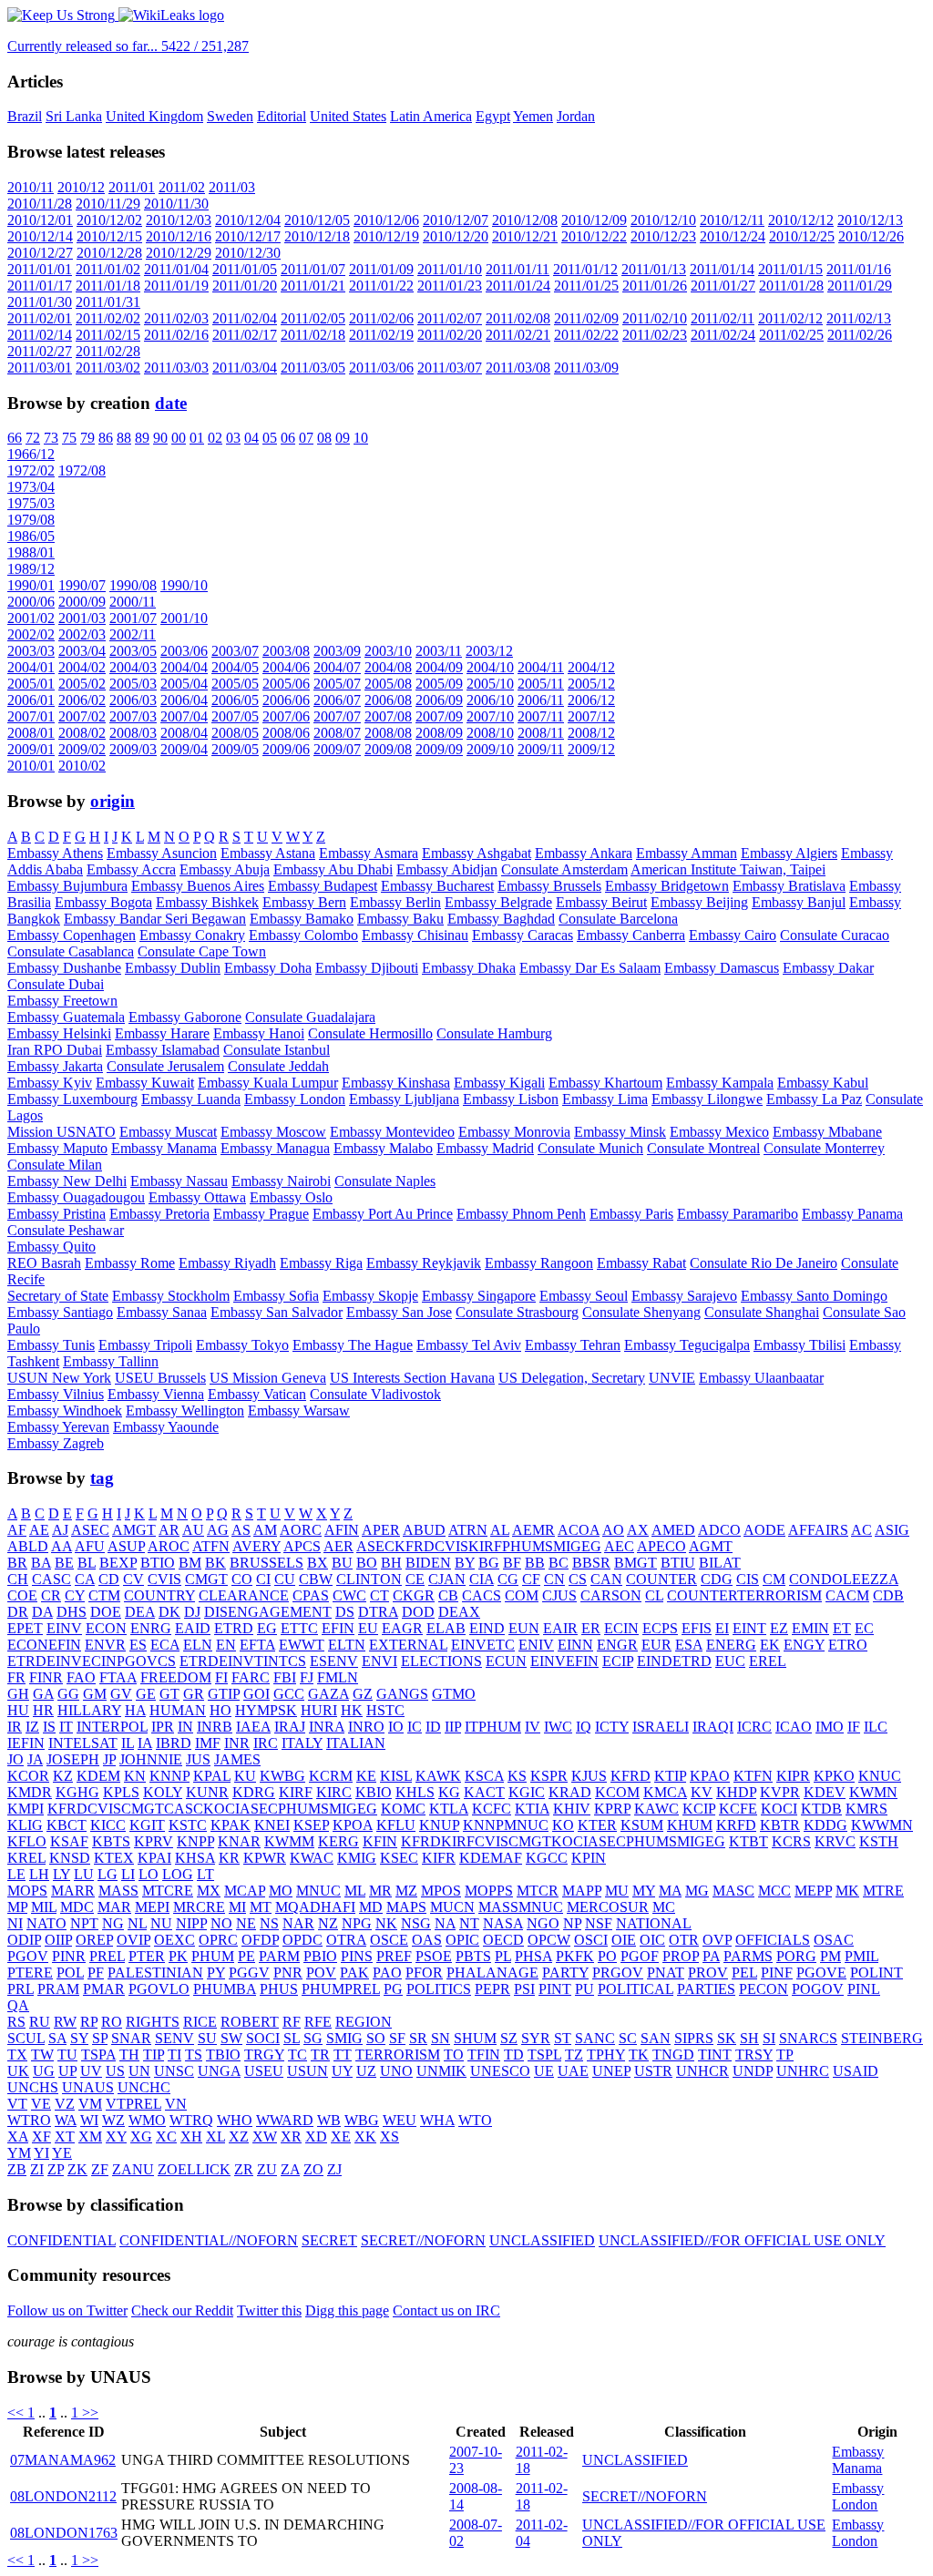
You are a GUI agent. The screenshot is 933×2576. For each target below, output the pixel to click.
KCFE (738, 1809)
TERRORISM (398, 2055)
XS (390, 2136)
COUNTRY (159, 1595)
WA (66, 2120)
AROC (169, 1546)
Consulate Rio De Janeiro (764, 1263)
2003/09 (337, 651)
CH (18, 1579)
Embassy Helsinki (59, 1033)
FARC (251, 1677)
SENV (174, 2038)
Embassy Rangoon (539, 1263)
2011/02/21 (518, 335)
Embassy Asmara (369, 853)
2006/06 (286, 700)
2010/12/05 (317, 220)
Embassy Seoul (584, 1296)
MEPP (813, 1891)
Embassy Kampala (720, 1083)
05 (270, 438)
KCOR (28, 1776)
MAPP (582, 1891)
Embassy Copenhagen (72, 935)
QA (18, 2005)
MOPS (27, 1891)
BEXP (118, 1563)
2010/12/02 (109, 220)
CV (133, 1579)
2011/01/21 (313, 286)
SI (769, 2038)
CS (578, 1579)
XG (141, 2136)
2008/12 (591, 733)
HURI (319, 1710)
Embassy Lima (605, 1099)
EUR (656, 1645)
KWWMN (882, 1825)
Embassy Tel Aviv (469, 1345)
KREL (26, 1858)
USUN (308, 2071)
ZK (77, 2169)
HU (18, 1710)
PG (393, 1989)
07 (306, 438)
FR (16, 1677)
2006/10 (490, 700)
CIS (748, 1579)
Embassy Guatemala (66, 1017)
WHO (235, 2120)
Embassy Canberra (631, 935)
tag (102, 1478)
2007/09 (439, 716)
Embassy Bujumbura (67, 886)
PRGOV (618, 1973)
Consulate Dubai (56, 984)
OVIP (133, 1940)
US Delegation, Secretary (572, 1378)
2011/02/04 (245, 318)
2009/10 (490, 749)
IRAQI (713, 1727)
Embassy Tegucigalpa (687, 1345)
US (115, 2071)
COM (522, 1595)
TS (194, 2055)
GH (18, 1694)
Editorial (282, 116)
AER (338, 1546)
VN (176, 2104)
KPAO (710, 1776)
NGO (543, 1923)
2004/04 (184, 667)
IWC (558, 1727)
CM (774, 1579)
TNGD (673, 2055)
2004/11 (541, 667)
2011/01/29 (860, 286)
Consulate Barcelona (618, 919)
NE (246, 1923)
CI (263, 1579)
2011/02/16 (176, 335)
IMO (830, 1727)
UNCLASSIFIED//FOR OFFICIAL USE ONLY (742, 2240)
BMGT (636, 1563)
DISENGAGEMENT (268, 1612)
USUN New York (59, 1378)
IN (185, 1727)
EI (722, 1628)
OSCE (389, 1940)
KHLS (415, 1792)
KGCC (547, 1858)
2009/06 (286, 749)
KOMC (403, 1809)
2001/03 (82, 618)
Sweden (230, 116)
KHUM (690, 1825)
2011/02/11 (723, 318)
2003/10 (388, 651)
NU (161, 1923)
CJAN (447, 1579)
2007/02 (82, 716)
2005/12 (591, 684)
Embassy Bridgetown (667, 886)
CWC (349, 1595)
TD (514, 2055)
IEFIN (26, 1743)
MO (281, 1891)
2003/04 (82, 651)
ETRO (848, 1645)
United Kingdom (154, 116)
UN (139, 2071)
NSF (599, 1923)
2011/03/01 (40, 368)
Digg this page (347, 2310)
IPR (163, 1727)
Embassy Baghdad (501, 919)
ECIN (621, 1628)
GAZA (328, 1694)
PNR (288, 1973)
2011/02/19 (381, 335)
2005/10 (490, 684)
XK (365, 2136)
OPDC (302, 1940)
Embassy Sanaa (162, 1312)
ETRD (234, 1628)
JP (109, 1759)
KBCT (67, 1825)
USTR (653, 2071)
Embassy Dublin (173, 968)
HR (43, 1710)
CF (531, 1579)
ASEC (90, 1530)
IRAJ (290, 1727)
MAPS (406, 1907)
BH (391, 1563)
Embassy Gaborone (185, 1017)
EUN (524, 1628)
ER (591, 1628)
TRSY (754, 2055)
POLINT (877, 1973)
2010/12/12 (801, 220)
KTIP (670, 1776)
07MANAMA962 (63, 2460)
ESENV (334, 1661)
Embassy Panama (852, 1214)
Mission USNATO (62, 1132)
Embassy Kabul (823, 1083)
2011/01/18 (108, 286)
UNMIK (441, 2071)
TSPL (544, 2055)
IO (396, 1727)
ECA (165, 1645)
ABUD (424, 1530)
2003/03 (31, 651)
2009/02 (82, 749)
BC (559, 1563)
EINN (575, 1645)
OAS (427, 1940)
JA (35, 1759)
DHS (72, 1612)
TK (639, 2055)
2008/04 (184, 733)
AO (613, 1530)
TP (785, 2055)
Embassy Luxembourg (72, 1099)
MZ (406, 1891)
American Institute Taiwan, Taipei (728, 869)
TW (42, 2055)
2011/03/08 (518, 368)
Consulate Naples (385, 1181)
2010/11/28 (40, 204)
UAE (573, 2071)
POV (321, 1973)
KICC (108, 1825)
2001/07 (133, 618)
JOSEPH (73, 1759)
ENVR (105, 1645)
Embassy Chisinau (415, 935)
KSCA (484, 1776)
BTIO (158, 1563)
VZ (65, 2104)
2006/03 (133, 700)
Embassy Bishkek (207, 902)
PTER (147, 1956)
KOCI (779, 1809)
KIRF (296, 1792)
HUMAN (178, 1710)
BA (41, 1563)
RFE (318, 2022)
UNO (396, 2071)
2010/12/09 (594, 220)
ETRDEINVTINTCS (243, 1661)
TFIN (484, 2055)
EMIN (810, 1628)
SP (100, 2038)
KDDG (825, 1825)
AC (861, 1530)
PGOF (640, 1956)
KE (366, 1776)
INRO (366, 1727)
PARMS (748, 1956)
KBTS (111, 1841)
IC (415, 1727)
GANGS (402, 1694)
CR (51, 1595)
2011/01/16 (859, 269)
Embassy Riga (321, 1263)
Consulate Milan (55, 1165)
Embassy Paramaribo (738, 1214)
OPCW (549, 1940)
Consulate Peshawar (66, 1230)
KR (229, 1858)
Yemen (533, 116)
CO (242, 1579)
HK (352, 1710)
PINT (555, 1989)
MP (17, 1907)
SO (376, 2038)
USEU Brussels (160, 1378)
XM (90, 2136)
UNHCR (702, 2071)
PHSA (533, 1956)
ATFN (211, 1546)
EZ (779, 1628)
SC (628, 2038)
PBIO (320, 1956)
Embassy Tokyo (242, 1345)
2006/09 (439, 700)
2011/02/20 (450, 335)
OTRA (346, 1940)
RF (292, 2022)
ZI (37, 2169)
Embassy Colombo (303, 935)
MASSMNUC (521, 1907)
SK (727, 2038)
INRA (327, 1727)
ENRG (151, 1628)
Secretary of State (58, 1296)
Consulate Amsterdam (564, 869)
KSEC (399, 1858)
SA (57, 2038)
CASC (51, 1579)
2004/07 (337, 667)
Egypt (493, 116)
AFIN (342, 1530)
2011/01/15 (790, 269)
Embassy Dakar (828, 968)
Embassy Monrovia (514, 1132)
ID (433, 1727)
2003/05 (133, 651)
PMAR (104, 1989)
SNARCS (808, 2038)
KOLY (163, 1792)
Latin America (431, 116)
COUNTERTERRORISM (744, 1595)
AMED (673, 1530)
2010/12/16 (179, 236)
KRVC (835, 1841)
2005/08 (388, 684)
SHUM (475, 2038)
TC (297, 2055)
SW (231, 2038)
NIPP (191, 1923)
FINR (46, 1677)
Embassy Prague (261, 1214)
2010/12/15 (109, 236)
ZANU (133, 2169)
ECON (106, 1628)
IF (854, 1727)
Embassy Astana (268, 853)
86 (106, 438)
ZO (313, 2169)
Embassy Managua (275, 1148)
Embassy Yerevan (58, 1427)
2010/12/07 (456, 220)
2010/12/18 (317, 236)
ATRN (468, 1530)
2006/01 (31, 700)
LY (62, 1874)
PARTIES (706, 1989)
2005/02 (82, 684)
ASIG (892, 1530)
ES (138, 1645)
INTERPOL (112, 1727)
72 (33, 438)
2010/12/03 (179, 220)
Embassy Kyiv (50, 1083)
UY (342, 2071)
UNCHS (33, 2087)
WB (329, 2120)
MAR (114, 1907)
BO (367, 1563)
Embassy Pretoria (159, 1214)
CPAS (311, 1595)
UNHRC (803, 2071)
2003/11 (439, 651)
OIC (652, 1940)
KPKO (834, 1776)
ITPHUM (493, 1727)
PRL (21, 1989)
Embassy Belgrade (498, 902)
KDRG (254, 1792)
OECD (503, 1940)
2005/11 (541, 684)
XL (215, 2136)
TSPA (98, 2055)
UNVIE (672, 1378)
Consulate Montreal (703, 1148)
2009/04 (184, 749)
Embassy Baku (400, 919)
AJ (60, 1530)
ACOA (579, 1530)
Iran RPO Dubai (55, 1050)
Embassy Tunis (51, 1345)
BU (342, 1563)
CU (285, 1579)
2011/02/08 (518, 318)
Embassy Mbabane (827, 1132)
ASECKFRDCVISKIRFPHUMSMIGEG (479, 1546)
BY (465, 1563)
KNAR (239, 1841)
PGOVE (821, 1973)
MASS (118, 1891)
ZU (267, 2169)
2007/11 (541, 716)
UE (544, 2071)
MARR (73, 1891)
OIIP (58, 1940)
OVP (717, 1940)
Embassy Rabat (641, 1263)
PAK (354, 1973)
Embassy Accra (131, 869)
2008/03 (133, 733)
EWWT (302, 1645)
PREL (107, 1956)
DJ (192, 1612)
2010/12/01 (40, 220)
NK (386, 1923)
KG (449, 1792)
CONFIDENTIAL (62, 2240)
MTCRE (168, 1891)
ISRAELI (661, 1727)
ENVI (379, 1661)
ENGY (804, 1645)
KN (135, 1776)
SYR (536, 2038)
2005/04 (184, 684)
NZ (328, 1923)
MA (670, 1891)
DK (169, 1612)
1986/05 (31, 536)
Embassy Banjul (799, 902)
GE (146, 1694)
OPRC (218, 1940)
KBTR (780, 1825)
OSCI (591, 1940)
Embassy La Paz (814, 1099)
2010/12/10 (663, 220)
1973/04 (31, 487)
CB (448, 1595)
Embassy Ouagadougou (76, 1197)
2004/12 (591, 667)
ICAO (794, 1727)
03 (233, 438)
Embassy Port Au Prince (383, 1214)
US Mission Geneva (268, 1378)
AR (169, 1530)
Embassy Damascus (722, 968)
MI (237, 1907)
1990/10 (184, 585)
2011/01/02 (108, 269)
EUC (730, 1661)
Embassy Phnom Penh (521, 1214)
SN (441, 2038)
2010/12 (81, 187)
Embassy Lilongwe (707, 1099)
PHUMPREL (341, 1989)
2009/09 (439, 749)
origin (113, 801)
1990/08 (133, 585)
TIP (154, 2055)
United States (348, 116)
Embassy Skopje (370, 1296)
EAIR (560, 1628)
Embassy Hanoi (259, 1033)
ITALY (302, 1743)
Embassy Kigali (499, 1083)
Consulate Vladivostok (375, 1394)
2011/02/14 (40, 335)
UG (44, 2071)
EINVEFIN (564, 1661)
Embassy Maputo (57, 1148)
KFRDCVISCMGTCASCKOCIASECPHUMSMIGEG (212, 1809)
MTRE (883, 1891)
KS (517, 1776)
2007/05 (235, 716)
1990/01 (31, 585)
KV (702, 1792)
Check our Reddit (182, 2310)
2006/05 (235, 700)
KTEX (114, 1858)
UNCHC (144, 2087)
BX (318, 1563)
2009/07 (337, 749)
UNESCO (500, 2071)
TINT (715, 2055)
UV (91, 2071)
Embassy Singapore (479, 1296)
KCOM (617, 1792)
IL (128, 1743)
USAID (856, 2071)
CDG (717, 1579)
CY (75, 1595)
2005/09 (439, 684)
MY (644, 1891)
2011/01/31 (108, 302)
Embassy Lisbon (511, 1099)
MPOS (441, 1891)
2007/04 (184, 716)
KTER (597, 1825)
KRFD (736, 1825)
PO (607, 1956)
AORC (301, 1530)
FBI (285, 1677)
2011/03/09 (586, 368)
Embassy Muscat (168, 1132)
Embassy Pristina (56, 1214)
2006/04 (184, 700)
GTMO (454, 1694)
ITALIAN (356, 1743)
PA (711, 1956)
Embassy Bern (304, 902)
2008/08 (388, 733)
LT (205, 1874)
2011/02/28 (108, 351)
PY (216, 1973)
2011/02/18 (313, 335)
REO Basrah (44, 1263)
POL (70, 1973)
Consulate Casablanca (71, 951)
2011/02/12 (790, 318)
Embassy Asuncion (162, 853)
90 (160, 438)
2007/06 (286, 716)
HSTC (385, 1710)
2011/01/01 (40, 269)
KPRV (154, 1841)
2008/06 (286, 733)
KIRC (334, 1792)
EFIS (697, 1628)
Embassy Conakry (192, 935)
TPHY (606, 2055)
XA (18, 2136)
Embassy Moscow (273, 1132)
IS (49, 1727)
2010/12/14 (40, 236)
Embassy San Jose (399, 1312)
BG (489, 1563)
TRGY (264, 2055)
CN (554, 1579)
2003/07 (235, 651)
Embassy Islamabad (163, 1050)
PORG (796, 1956)
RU (40, 2022)
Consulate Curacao (835, 935)
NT (469, 1923)
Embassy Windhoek (65, 1411)
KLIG (25, 1825)
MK (847, 1891)
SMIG (344, 2038)
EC (864, 1628)
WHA (437, 2120)
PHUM (213, 1956)
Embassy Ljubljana (404, 1099)
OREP (94, 1940)
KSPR (549, 1776)
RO (112, 2022)
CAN (606, 1579)
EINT (749, 1628)
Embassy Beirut (601, 902)
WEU (400, 2120)
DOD (418, 1612)
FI (221, 1677)
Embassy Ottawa (197, 1197)
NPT (84, 1923)
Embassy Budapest (323, 886)
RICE (200, 2022)
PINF (777, 1973)
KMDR (30, 1792)
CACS (482, 1595)
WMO (147, 2120)
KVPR (780, 1792)
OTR (684, 1940)
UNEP (611, 2071)
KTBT (748, 1841)
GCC (289, 1694)
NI (15, 1923)
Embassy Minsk (620, 1132)
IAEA (253, 1727)
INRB (215, 1727)
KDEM (98, 1776)
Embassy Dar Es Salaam (590, 968)
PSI (524, 1989)
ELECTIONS (441, 1661)
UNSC (174, 2071)
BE (64, 1563)
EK (770, 1645)
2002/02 (31, 634)
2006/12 (591, 700)
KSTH (879, 1841)
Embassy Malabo (383, 1148)
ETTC (299, 1628)
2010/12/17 (248, 236)
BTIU (678, 1563)
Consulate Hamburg (494, 1033)
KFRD (631, 1776)
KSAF (69, 1841)
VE (41, 2104)
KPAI (154, 1858)
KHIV (572, 1809)
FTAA (118, 1677)
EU (368, 1628)
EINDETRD (674, 1661)
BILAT (720, 1563)
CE (415, 1579)
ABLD (28, 1546)
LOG (178, 1874)
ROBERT (250, 2022)
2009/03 (133, 749)
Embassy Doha (268, 968)
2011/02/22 (586, 335)
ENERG (731, 1645)
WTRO (29, 2120)
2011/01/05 (245, 269)
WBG (362, 2120)
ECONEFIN (44, 1645)
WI (89, 2120)
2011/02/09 (586, 318)
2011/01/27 (723, 286)
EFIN (338, 1628)
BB (535, 1563)
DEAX (459, 1612)
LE (16, 1874)
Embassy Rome (130, 1263)
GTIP (224, 1694)
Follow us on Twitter (67, 2310)
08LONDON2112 (63, 2496)
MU (617, 1891)
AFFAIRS (818, 1530)
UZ (366, 2071)
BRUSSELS (267, 1563)
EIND (487, 1628)
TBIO (223, 2055)
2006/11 (541, 700)
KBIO (374, 1792)
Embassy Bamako (302, 919)
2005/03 (133, 684)
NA (445, 1923)
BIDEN (428, 1563)
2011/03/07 (450, 368)
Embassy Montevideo (392, 1132)
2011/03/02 (108, 368)
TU (67, 2055)
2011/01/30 (40, 302)
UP (67, 2071)
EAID (193, 1628)
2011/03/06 (381, 368)
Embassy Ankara (584, 853)
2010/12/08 (525, 220)
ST (563, 2038)
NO (221, 1923)
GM (95, 1694)
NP (572, 1923)
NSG (416, 1923)
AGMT (711, 1546)
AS (241, 1530)
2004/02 (82, 667)
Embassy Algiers (789, 853)
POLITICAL (636, 1989)
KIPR (793, 1776)
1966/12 (31, 454)
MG (697, 1891)
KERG (338, 1841)
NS (269, 1923)
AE (39, 1530)
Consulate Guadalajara (310, 1017)
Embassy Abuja (225, 869)
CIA (482, 1579)
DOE (106, 1612)
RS (16, 2022)
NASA (503, 1923)
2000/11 (133, 602)
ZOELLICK (194, 2169)
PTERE (30, 1973)
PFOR (424, 1973)
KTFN (753, 1776)
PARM (279, 1956)
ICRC (754, 1727)
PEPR (492, 1989)
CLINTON (369, 1579)
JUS (198, 1759)
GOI (256, 1694)
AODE (764, 1530)
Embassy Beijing (699, 902)
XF (41, 2136)
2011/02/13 (859, 318)
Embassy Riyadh (227, 1263)
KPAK (231, 1825)
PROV (708, 1973)
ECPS (660, 1628)
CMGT (206, 1579)
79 (87, 438)
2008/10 (490, 733)
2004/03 (133, 667)
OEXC (174, 1940)
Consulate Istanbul (277, 1050)
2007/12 (591, 716)
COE (22, 1595)
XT (65, 2136)
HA (135, 1710)
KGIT (147, 1825)
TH (129, 2055)
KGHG (77, 1792)
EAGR (402, 1628)
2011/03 (232, 187)
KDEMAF (491, 1858)
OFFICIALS (773, 1940)
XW (265, 2136)
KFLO (27, 1841)
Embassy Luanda (191, 1099)
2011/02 (182, 187)
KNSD (70, 1858)
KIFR (439, 1858)
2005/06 (286, 684)
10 (361, 438)
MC (664, 1907)
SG (313, 2038)
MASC (733, 1891)
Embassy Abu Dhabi (333, 869)
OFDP (260, 1940)
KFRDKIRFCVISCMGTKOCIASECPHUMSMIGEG (563, 1841)
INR (237, 1743)
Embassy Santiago (60, 1312)
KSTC (188, 1825)
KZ (63, 1776)
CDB (888, 1595)
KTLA (449, 1809)
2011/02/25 (791, 335)
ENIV (536, 1645)
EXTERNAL (408, 1645)
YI (41, 2153)
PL (503, 1956)
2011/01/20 (245, 286)
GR (194, 1694)
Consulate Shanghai (762, 1312)
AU (193, 1530)
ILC (876, 1727)
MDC (77, 1907)
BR (17, 1563)
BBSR (591, 1563)
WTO (475, 2120)
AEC (619, 1546)
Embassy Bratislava (789, 886)
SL (292, 2038)
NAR (298, 1923)
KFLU (396, 1825)
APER (381, 1530)
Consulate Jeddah (278, 1066)
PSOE (434, 1956)
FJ (307, 1677)
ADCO (719, 1530)
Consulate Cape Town (202, 951)
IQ (584, 1727)
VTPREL (133, 2104)
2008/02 (82, 733)
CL (654, 1595)
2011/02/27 (40, 351)
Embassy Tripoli (145, 1345)
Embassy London (295, 1099)
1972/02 (31, 470)
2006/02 (82, 700)
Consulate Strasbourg (517, 1312)
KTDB (821, 1809)
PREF (394, 1956)
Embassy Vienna (156, 1394)
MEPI (152, 1907)
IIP (453, 1727)
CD (109, 1579)
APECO (661, 1546)
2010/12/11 (732, 220)
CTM (104, 1595)
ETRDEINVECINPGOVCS (92, 1661)
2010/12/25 (802, 236)
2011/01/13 (654, 269)
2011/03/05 (313, 368)
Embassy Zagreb (56, 1443)
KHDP (736, 1792)
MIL (44, 1907)
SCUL (26, 2038)
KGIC (527, 1792)
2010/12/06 (386, 220)
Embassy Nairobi (281, 1181)
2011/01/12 (585, 269)
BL (87, 1563)
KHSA (195, 1858)
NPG (357, 1923)
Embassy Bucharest (437, 886)
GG (68, 1694)
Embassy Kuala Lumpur (268, 1083)
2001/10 (184, 618)
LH (39, 1874)
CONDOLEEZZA (844, 1579)
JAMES (237, 1759)
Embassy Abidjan (447, 869)
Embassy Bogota (103, 902)
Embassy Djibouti (367, 968)
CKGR (414, 1595)
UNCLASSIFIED (542, 2240)
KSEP (311, 1825)
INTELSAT (83, 1743)
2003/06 (184, 651)
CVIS (164, 1579)
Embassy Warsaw (299, 1411)
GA (43, 1694)
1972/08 (82, 470)
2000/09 (82, 602)
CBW (316, 1579)
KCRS (791, 1841)
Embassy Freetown (62, 1001)
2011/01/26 (655, 286)
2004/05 (235, 667)
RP (89, 2022)
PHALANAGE (492, 1973)
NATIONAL (654, 1923)
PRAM (58, 1989)
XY (116, 2136)
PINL (864, 1989)
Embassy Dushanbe (64, 968)
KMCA (665, 1792)
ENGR (617, 1645)
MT (261, 1907)
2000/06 (31, 602)
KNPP (195, 1841)
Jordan (576, 116)
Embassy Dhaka (469, 968)
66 (15, 438)
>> (88, 2412)
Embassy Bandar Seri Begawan (155, 919)
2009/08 (388, 749)
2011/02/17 (245, 335)
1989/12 (31, 569)
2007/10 (490, 716)
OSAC (834, 1940)
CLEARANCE (244, 1595)
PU (584, 1989)
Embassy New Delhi (67, 1181)
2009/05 (235, 749)
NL (137, 1923)
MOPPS (489, 1891)
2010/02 (82, 766)
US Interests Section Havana (412, 1378)
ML (355, 1891)
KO (563, 1825)
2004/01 (31, 667)
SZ (509, 2038)
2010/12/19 (386, 236)
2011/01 (132, 187)
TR (320, 2055)
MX (209, 1891)
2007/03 (133, 716)
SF (397, 2038)
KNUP (439, 1825)
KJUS (589, 1776)
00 (179, 438)
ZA (290, 2169)
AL (500, 1530)
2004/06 (286, 667)
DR (18, 1612)
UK (18, 2071)
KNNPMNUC (506, 1825)
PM (830, 1956)
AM (265, 1530)
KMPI (26, 1809)
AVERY (256, 1546)
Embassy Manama (164, 1148)
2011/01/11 (518, 269)
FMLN (338, 1677)
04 (251, 438)
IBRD (174, 1743)
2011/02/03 (176, 318)
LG (108, 1874)
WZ (113, 2120)
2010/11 (31, 187)
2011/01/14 (722, 269)
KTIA (532, 1809)
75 (69, 438)
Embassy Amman (687, 853)
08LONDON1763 (64, 2533)
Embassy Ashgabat (477, 853)
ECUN (506, 1661)
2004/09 (439, 667)
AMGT (134, 1530)
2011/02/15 (108, 335)
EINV (64, 1628)
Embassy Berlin (395, 902)
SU (207, 2038)
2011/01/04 (176, 269)
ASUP (126, 1546)
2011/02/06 (381, 318)
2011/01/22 (381, 286)
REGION (364, 2022)
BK (215, 1563)
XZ (239, 2136)
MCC (774, 1891)
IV (533, 1727)
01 (197, 438)
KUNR (207, 1792)
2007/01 (31, 716)
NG (113, 1923)
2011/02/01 (40, 318)
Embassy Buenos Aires (198, 886)
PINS (357, 1956)
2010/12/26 (871, 236)
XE (341, 2136)
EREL (768, 1661)
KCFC (492, 1809)
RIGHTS (153, 2022)
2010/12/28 (109, 253)
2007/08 (388, 716)
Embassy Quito (51, 1247)
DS (345, 1612)
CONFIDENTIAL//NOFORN (209, 2240)
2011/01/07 (313, 269)
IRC (266, 1743)
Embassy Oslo (291, 1197)
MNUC (318, 1891)
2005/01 (31, 684)
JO (15, 1759)
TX (17, 2055)
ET (842, 1628)
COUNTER (661, 1579)
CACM (847, 1595)
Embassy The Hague (353, 1345)
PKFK (575, 1956)
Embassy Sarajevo (684, 1296)
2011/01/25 (586, 286)
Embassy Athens (55, 853)
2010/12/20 (456, 236)
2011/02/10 (655, 318)
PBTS (473, 1956)
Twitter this (269, 2310)
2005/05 (235, 684)
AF (17, 1530)
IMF (208, 1743)
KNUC (880, 1776)
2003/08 (286, 651)
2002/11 (133, 634)
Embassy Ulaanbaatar (761, 1378)
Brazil (25, 116)
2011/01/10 (450, 269)
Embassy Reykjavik (424, 1263)
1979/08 (31, 520)
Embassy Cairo (733, 935)
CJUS (559, 1595)
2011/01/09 (381, 269)
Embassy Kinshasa (396, 1083)
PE (246, 1956)
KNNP (169, 1776)
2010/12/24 (733, 236)
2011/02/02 (108, 318)
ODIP (24, 1940)
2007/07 (337, 716)
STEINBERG (882, 2038)
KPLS (121, 1792)
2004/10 (490, 667)
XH (191, 2136)
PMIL (861, 1956)
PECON (764, 1989)
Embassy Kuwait (145, 1083)
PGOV (28, 1956)
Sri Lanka (74, 116)
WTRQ (191, 2120)
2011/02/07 (450, 318)
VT (17, 2104)
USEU (264, 2071)
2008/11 (541, 733)
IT (66, 1727)
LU (84, 1874)
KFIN (380, 1841)
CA (85, 1579)
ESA (689, 1645)
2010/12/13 (870, 220)
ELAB (446, 1628)
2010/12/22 (594, 236)
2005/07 (337, 684)
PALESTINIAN (155, 1973)
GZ (363, 1694)
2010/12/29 (179, 253)
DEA (140, 1612)
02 (215, 438)
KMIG (357, 1858)
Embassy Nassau (179, 1181)
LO (149, 1874)
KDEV (825, 1792)
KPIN (589, 1858)
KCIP (699, 1809)
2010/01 (31, 766)
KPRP (612, 1809)
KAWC (656, 1809)
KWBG (282, 1776)
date (171, 403)
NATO (46, 1923)
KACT (484, 1792)
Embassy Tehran (573, 1345)
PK (178, 1956)
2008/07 (337, 733)
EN (226, 1645)
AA (62, 1546)
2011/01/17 (40, 286)
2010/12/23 (663, 236)
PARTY (565, 1973)
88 (124, 438)
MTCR (538, 1891)
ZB (17, 2169)
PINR (69, 1956)
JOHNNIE (151, 1759)
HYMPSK (266, 1710)
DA (42, 1612)
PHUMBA (225, 1989)
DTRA (378, 1612)
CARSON (611, 1595)
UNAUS (88, 2087)
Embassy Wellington (185, 1411)
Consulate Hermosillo (370, 1033)
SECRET (329, 2240)
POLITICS (439, 1989)
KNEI (272, 1825)
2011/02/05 (313, 318)
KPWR (265, 1858)
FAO (81, 1677)
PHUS (279, 1989)
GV (121, 1694)
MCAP (245, 1891)
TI (174, 2055)
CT (379, 1595)
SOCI (263, 2038)
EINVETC (483, 1645)
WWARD (285, 2120)
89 (142, 438)
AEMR (533, 1530)
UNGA (219, 2071)
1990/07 (82, 585)
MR (380, 1891)
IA (145, 1743)
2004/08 (388, 667)
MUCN (452, 1907)
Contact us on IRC (446, 2310)
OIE (624, 1940)
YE (62, 2153)
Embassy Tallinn (111, 1361)
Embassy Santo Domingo (814, 1296)
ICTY (612, 1727)
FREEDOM (176, 1677)
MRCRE (199, 1907)
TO (454, 2055)
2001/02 (31, 618)
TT (343, 2055)
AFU (90, 1546)
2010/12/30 (248, 253)
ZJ (334, 2169)
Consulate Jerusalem (165, 1066)
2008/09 (439, 733)
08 (324, 438)
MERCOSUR (608, 1907)
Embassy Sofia (276, 1296)
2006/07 (337, 700)
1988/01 (31, 552)
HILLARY (89, 1710)
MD (371, 1907)
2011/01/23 (450, 286)
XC (166, 2136)
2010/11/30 (176, 204)
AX (638, 1530)
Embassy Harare (162, 1033)
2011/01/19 (176, 286)
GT (169, 1694)
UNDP (753, 2071)
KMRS (866, 1809)
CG (508, 1579)
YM (19, 2153)
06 (288, 438)
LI (128, 1874)
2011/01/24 (518, 286)
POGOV (818, 1989)
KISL (396, 1776)
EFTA (257, 1645)
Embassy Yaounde (166, 1427)
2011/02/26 (860, 335)
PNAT (666, 1973)
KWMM (289, 1841)
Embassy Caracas (523, 935)
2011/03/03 (176, 368)
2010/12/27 (40, 253)
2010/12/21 (525, 236)
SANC (595, 2038)
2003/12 (489, 651)
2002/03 (82, 634)
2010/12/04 (248, 220)
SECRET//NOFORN (423, 2240)
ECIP (618, 1661)
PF (96, 1973)
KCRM (331, 1776)
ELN (198, 1645)
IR (15, 1727)
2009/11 (541, 749)
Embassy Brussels (549, 886)
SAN (656, 2038)
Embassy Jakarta (55, 1066)
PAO (387, 1973)
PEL (744, 1973)
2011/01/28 (791, 286)
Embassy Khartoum (605, 1083)
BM (190, 1563)
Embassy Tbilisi (800, 1345)
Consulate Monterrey (824, 1148)
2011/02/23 (655, 335)
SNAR (131, 2038)
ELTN (347, 1645)
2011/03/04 (245, 368)
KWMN (873, 1792)
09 (343, 438)
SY (79, 2038)
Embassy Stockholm (171, 1296)
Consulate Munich (590, 1148)
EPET (25, 1628)
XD (316, 2136)
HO (220, 1710)
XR (291, 2136)
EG (267, 1628)
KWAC (312, 1858)
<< (17, 2412)
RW (65, 2022)
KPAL (212, 1776)
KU (245, 1776)
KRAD (570, 1792)
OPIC (462, 1940)
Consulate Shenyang (641, 1312)
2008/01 (31, 733)
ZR (244, 2169)
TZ (574, 2055)
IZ (32, 1727)
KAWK (438, 1776)
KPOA (353, 1825)
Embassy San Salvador (277, 1312)
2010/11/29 (108, 204)
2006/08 (388, 700)
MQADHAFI (315, 1907)
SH (749, 2038)
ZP (56, 2169)
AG (218, 1530)
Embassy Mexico (719, 1132)
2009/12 (591, 749)
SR (418, 2038)
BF (512, 1563)
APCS (302, 1546)
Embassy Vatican (257, 1394)
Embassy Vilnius (56, 1394)
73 (51, 438)
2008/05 (235, 733)
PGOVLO (159, 1989)
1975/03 (31, 503)
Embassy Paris (631, 1214)
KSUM (642, 1825)
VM (90, 2104)
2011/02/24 (723, 335)
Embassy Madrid (485, 1148)
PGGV (249, 1973)
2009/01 (31, 749)
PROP (681, 1956)
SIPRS (694, 2038)
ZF (100, 2169)
